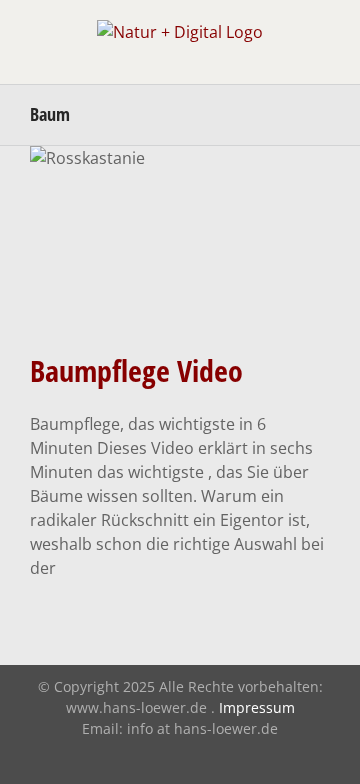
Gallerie (180, 199)
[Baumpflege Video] (180, 240)
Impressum (257, 707)
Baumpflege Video (136, 370)
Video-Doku (180, 295)
